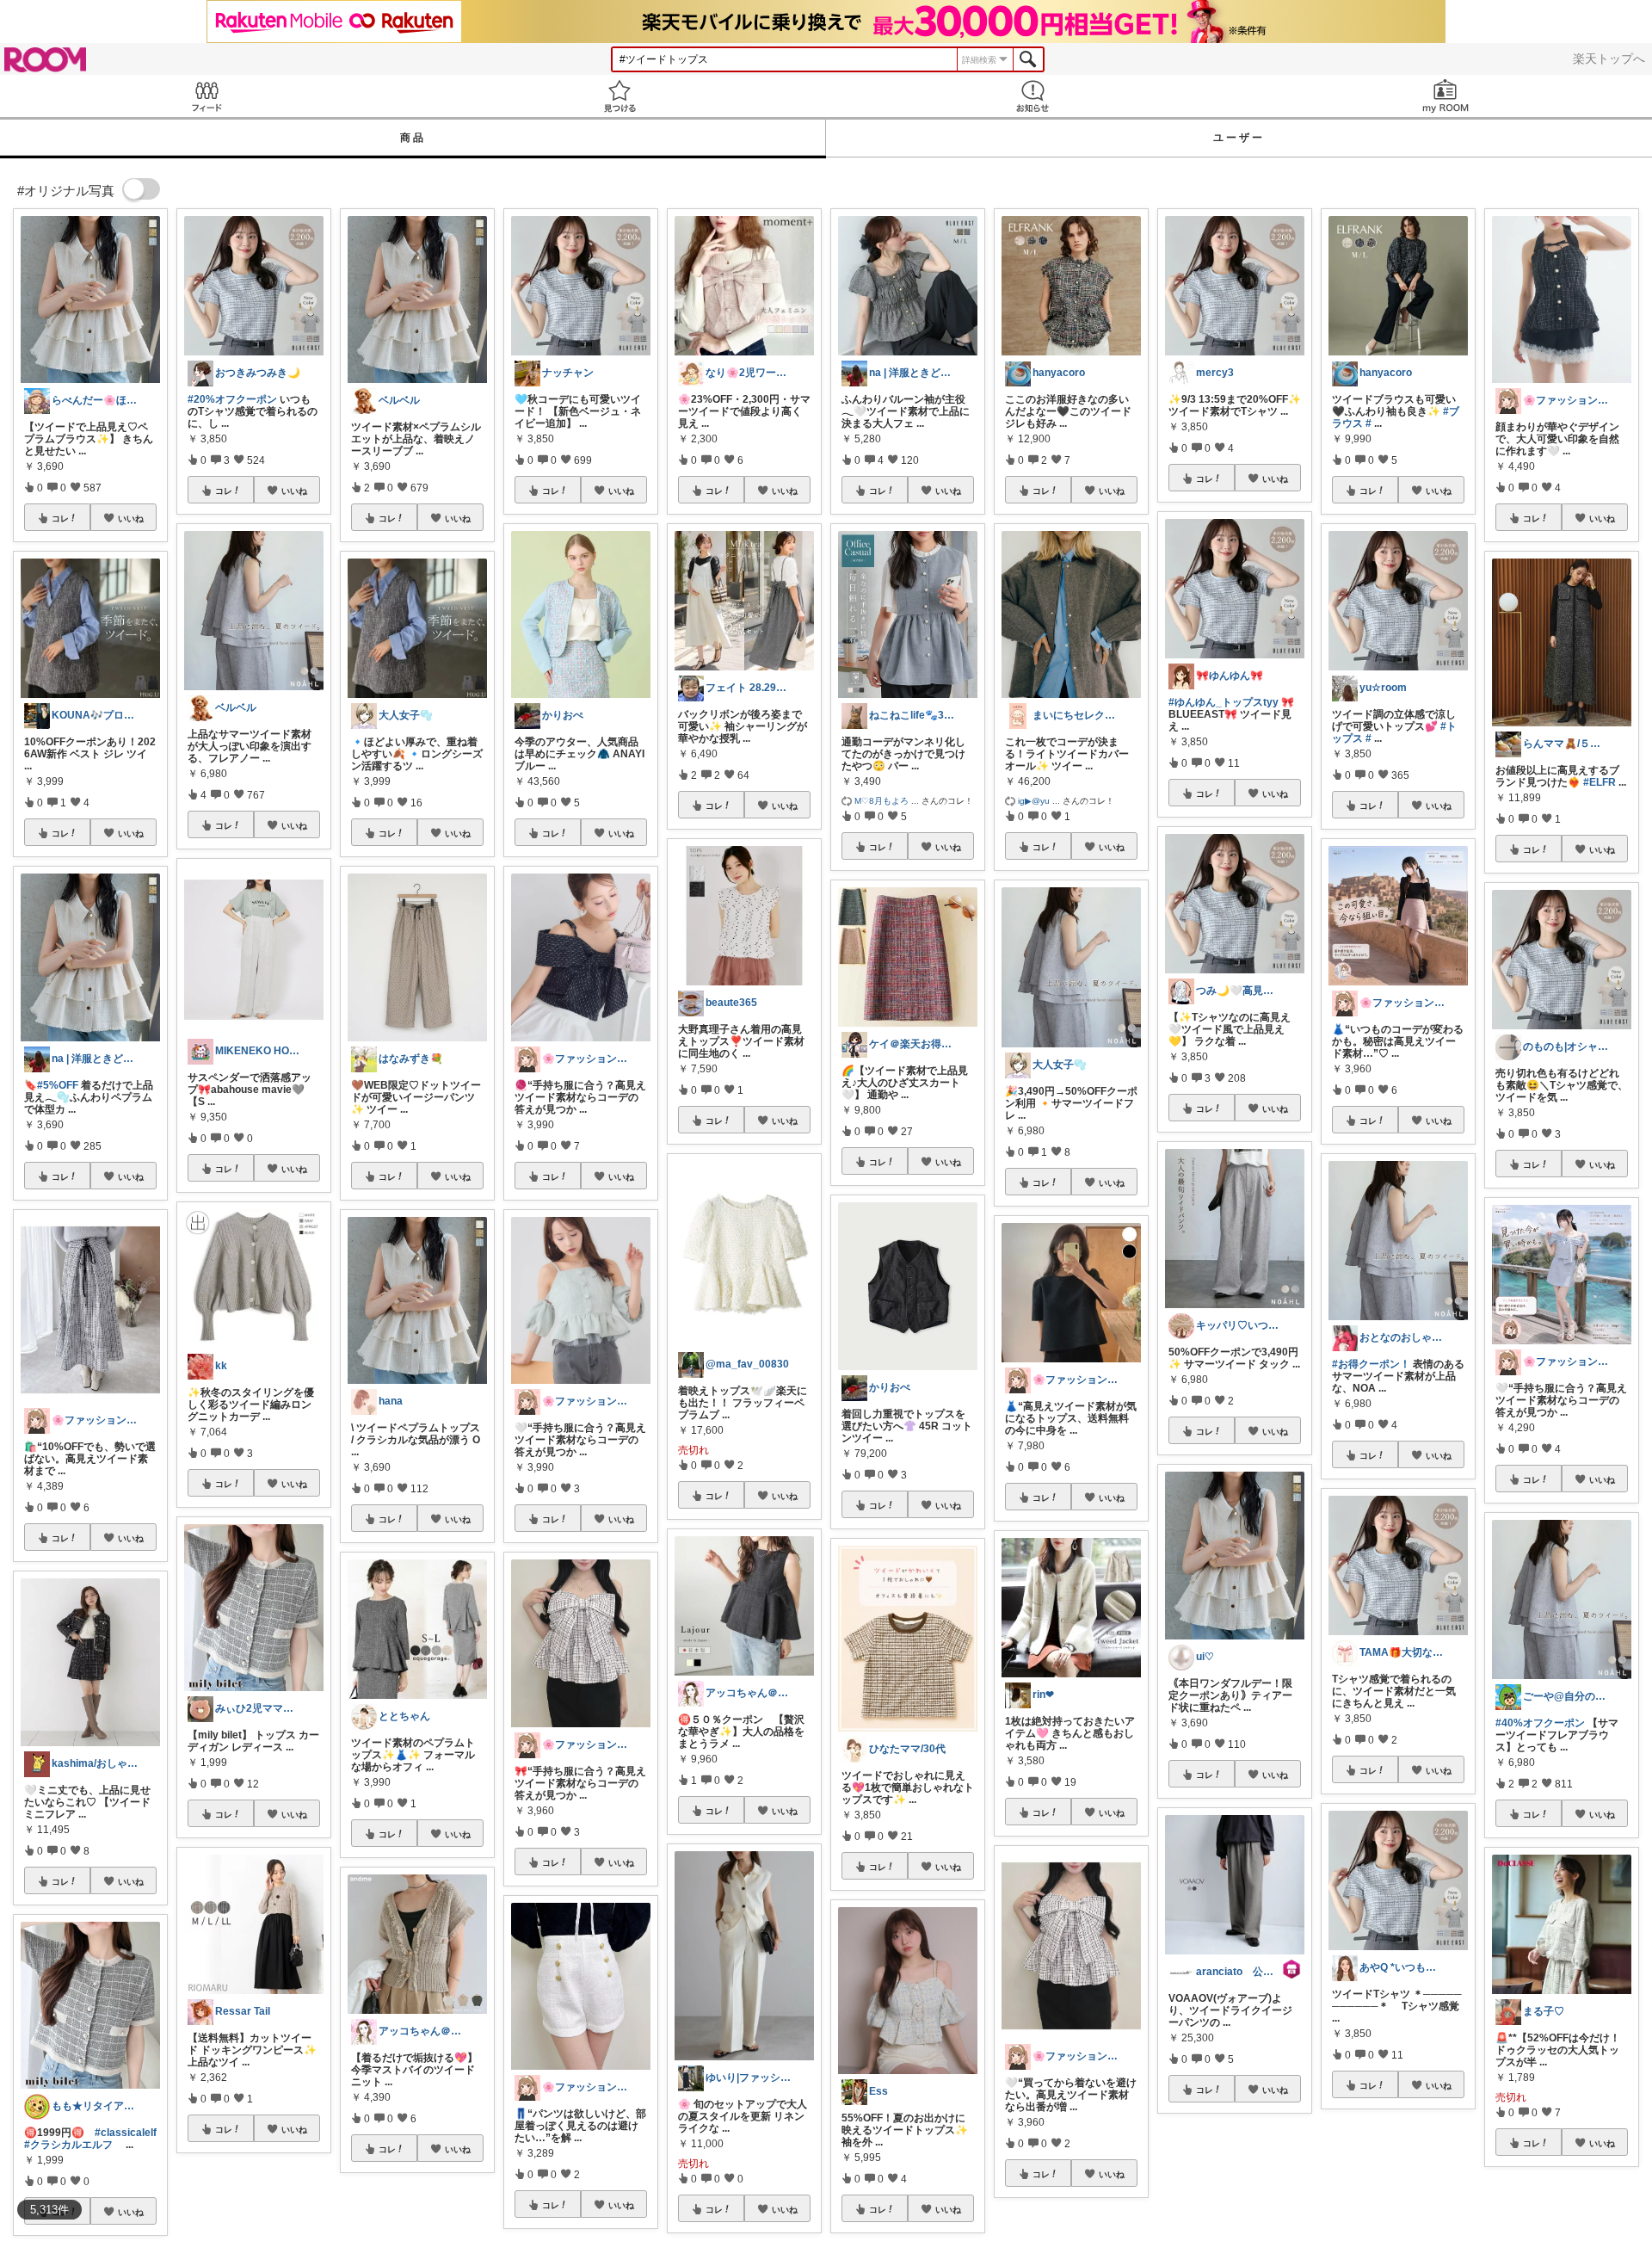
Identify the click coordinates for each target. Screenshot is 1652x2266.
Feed (206, 96)
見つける (619, 96)
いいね (131, 518)
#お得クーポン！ (1371, 1364)
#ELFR (1600, 782)
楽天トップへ (1609, 59)
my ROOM (1445, 96)
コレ (60, 518)
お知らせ (1032, 96)
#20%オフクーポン (232, 399)
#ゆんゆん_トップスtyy (1224, 702)
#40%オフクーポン (1540, 1723)
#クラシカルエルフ (68, 2145)
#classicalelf (126, 2133)
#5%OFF (58, 1085)
